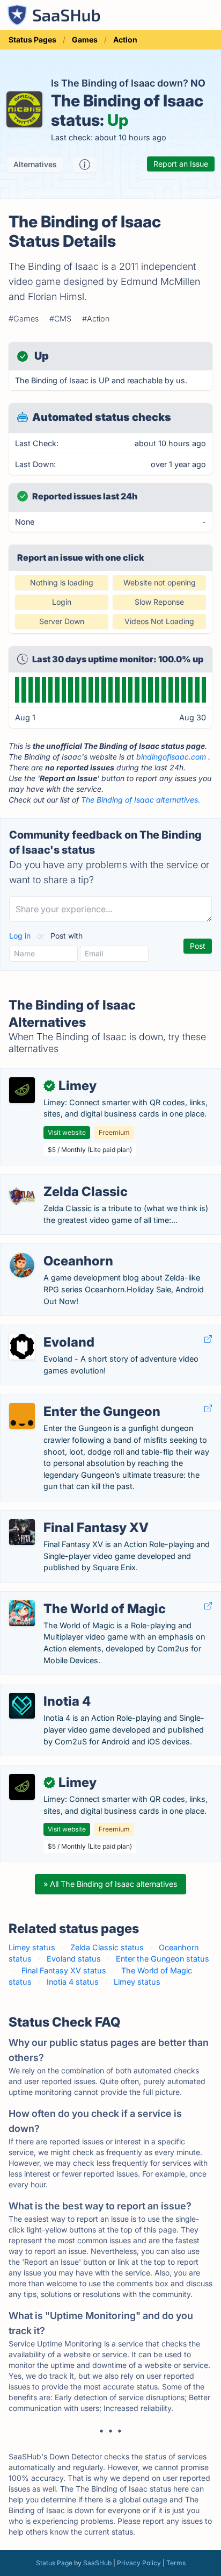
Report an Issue (181, 164)
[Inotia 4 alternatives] (22, 1706)
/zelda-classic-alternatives (57, 1180)
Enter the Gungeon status (163, 1959)
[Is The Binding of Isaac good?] (85, 164)
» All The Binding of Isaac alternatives (110, 1884)
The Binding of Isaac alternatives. (141, 800)
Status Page (54, 2563)
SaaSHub (97, 2563)
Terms (176, 2563)
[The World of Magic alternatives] (22, 1613)
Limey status (32, 1947)
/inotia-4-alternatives (47, 1690)
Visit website (67, 1132)
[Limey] (22, 1090)
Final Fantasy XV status (64, 1970)
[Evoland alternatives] (22, 1347)
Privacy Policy (139, 2563)
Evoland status (74, 1959)
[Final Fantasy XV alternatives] (22, 1532)
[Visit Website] (208, 1339)
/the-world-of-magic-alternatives (69, 1597)
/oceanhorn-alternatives (52, 1250)
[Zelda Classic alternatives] (22, 1196)
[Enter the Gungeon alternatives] (22, 1416)
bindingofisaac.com (171, 757)
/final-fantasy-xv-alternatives (61, 1516)
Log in (21, 936)
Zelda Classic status (107, 1947)
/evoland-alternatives (47, 1331)
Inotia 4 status (73, 1982)
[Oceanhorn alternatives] (22, 1265)
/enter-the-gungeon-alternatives (68, 1400)
